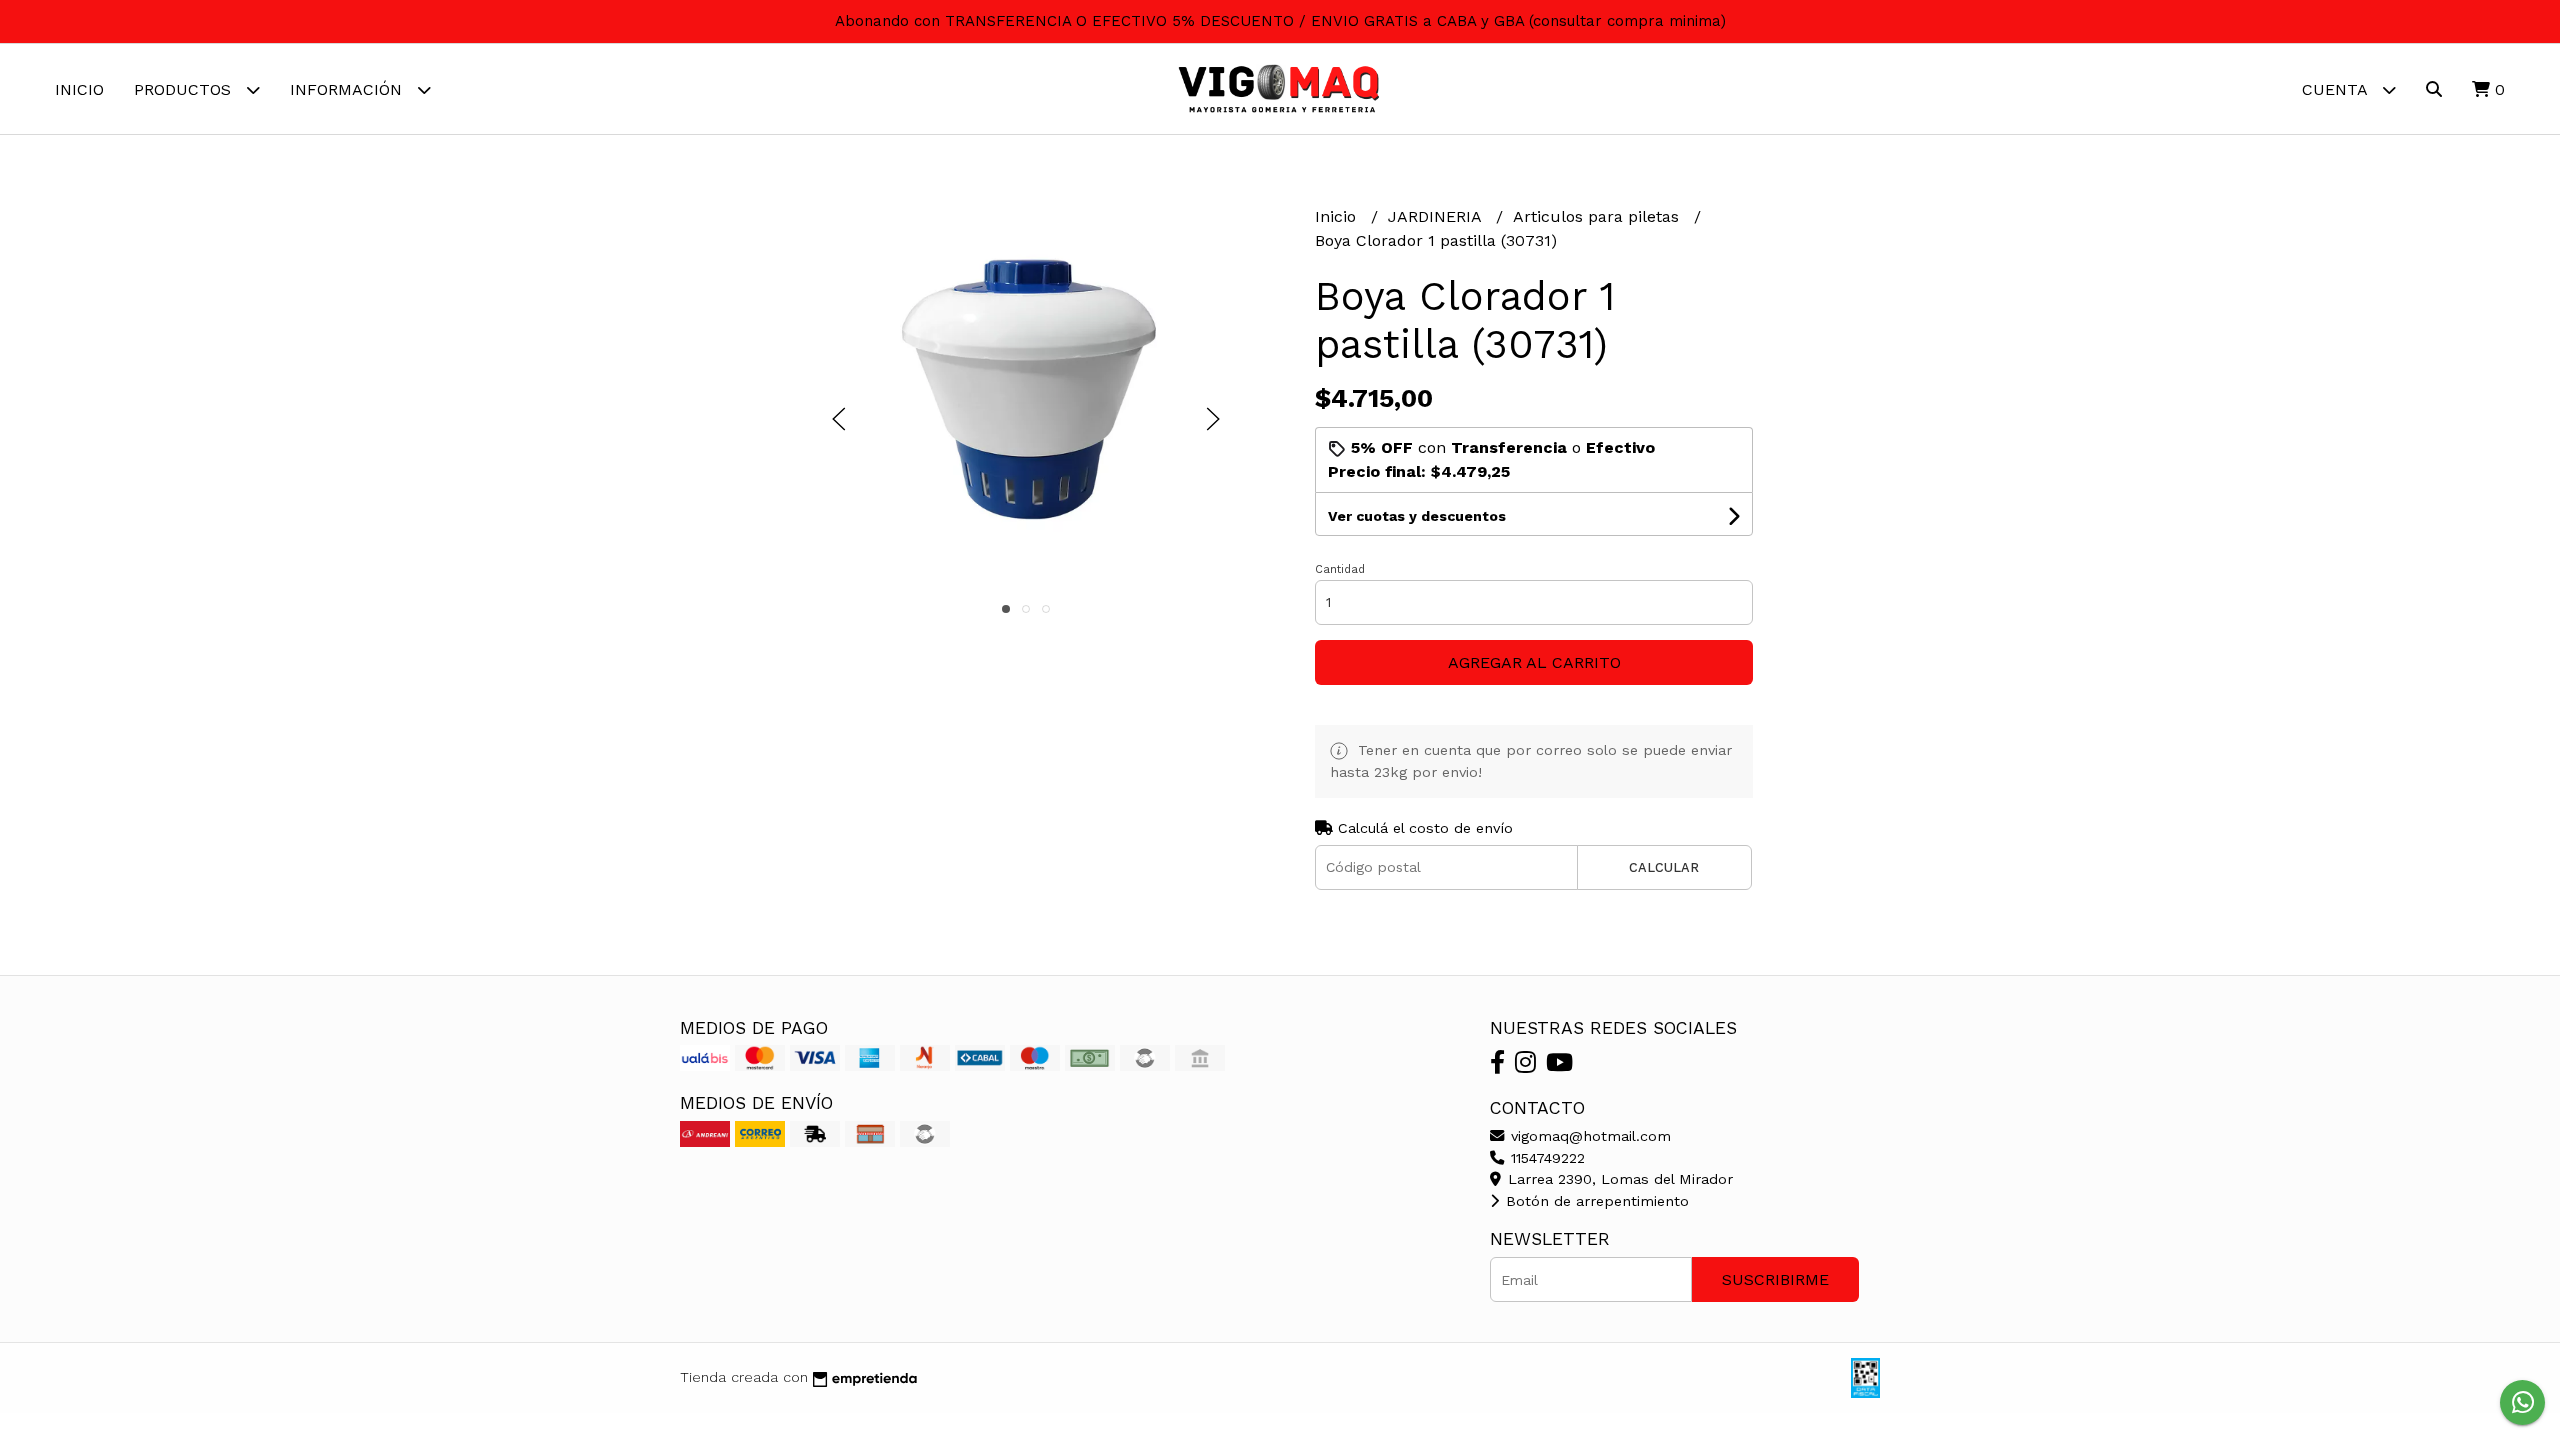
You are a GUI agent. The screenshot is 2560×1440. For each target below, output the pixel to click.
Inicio (79, 89)
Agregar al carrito (1534, 662)
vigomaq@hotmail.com (1588, 1136)
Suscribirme (1775, 1279)
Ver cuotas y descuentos (1417, 516)
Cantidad (1340, 569)
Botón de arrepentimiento (1595, 1201)
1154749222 (1545, 1158)
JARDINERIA (1437, 216)
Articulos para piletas (1598, 216)
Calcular (1664, 867)
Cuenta (2337, 89)
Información (348, 89)
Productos (185, 89)
